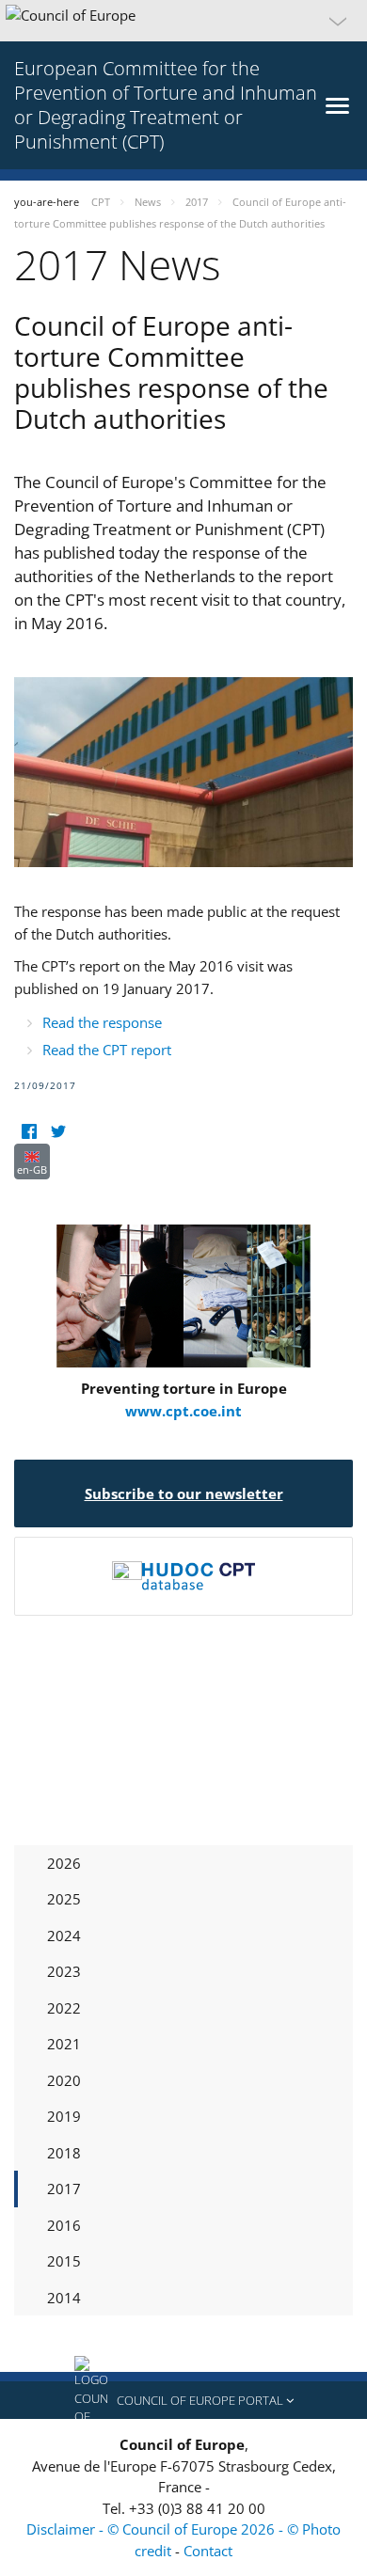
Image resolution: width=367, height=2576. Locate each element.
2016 (64, 2225)
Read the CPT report (107, 1050)
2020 (64, 2080)
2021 (64, 2044)
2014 (64, 2298)
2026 (64, 1863)
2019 (64, 2116)
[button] (183, 21)
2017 (64, 2189)
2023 (64, 1971)
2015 (64, 2261)
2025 (64, 1899)
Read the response (102, 1022)
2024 (64, 1936)
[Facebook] (29, 1132)
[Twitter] (58, 1132)
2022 (64, 2008)
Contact (208, 2551)
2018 (64, 2153)
